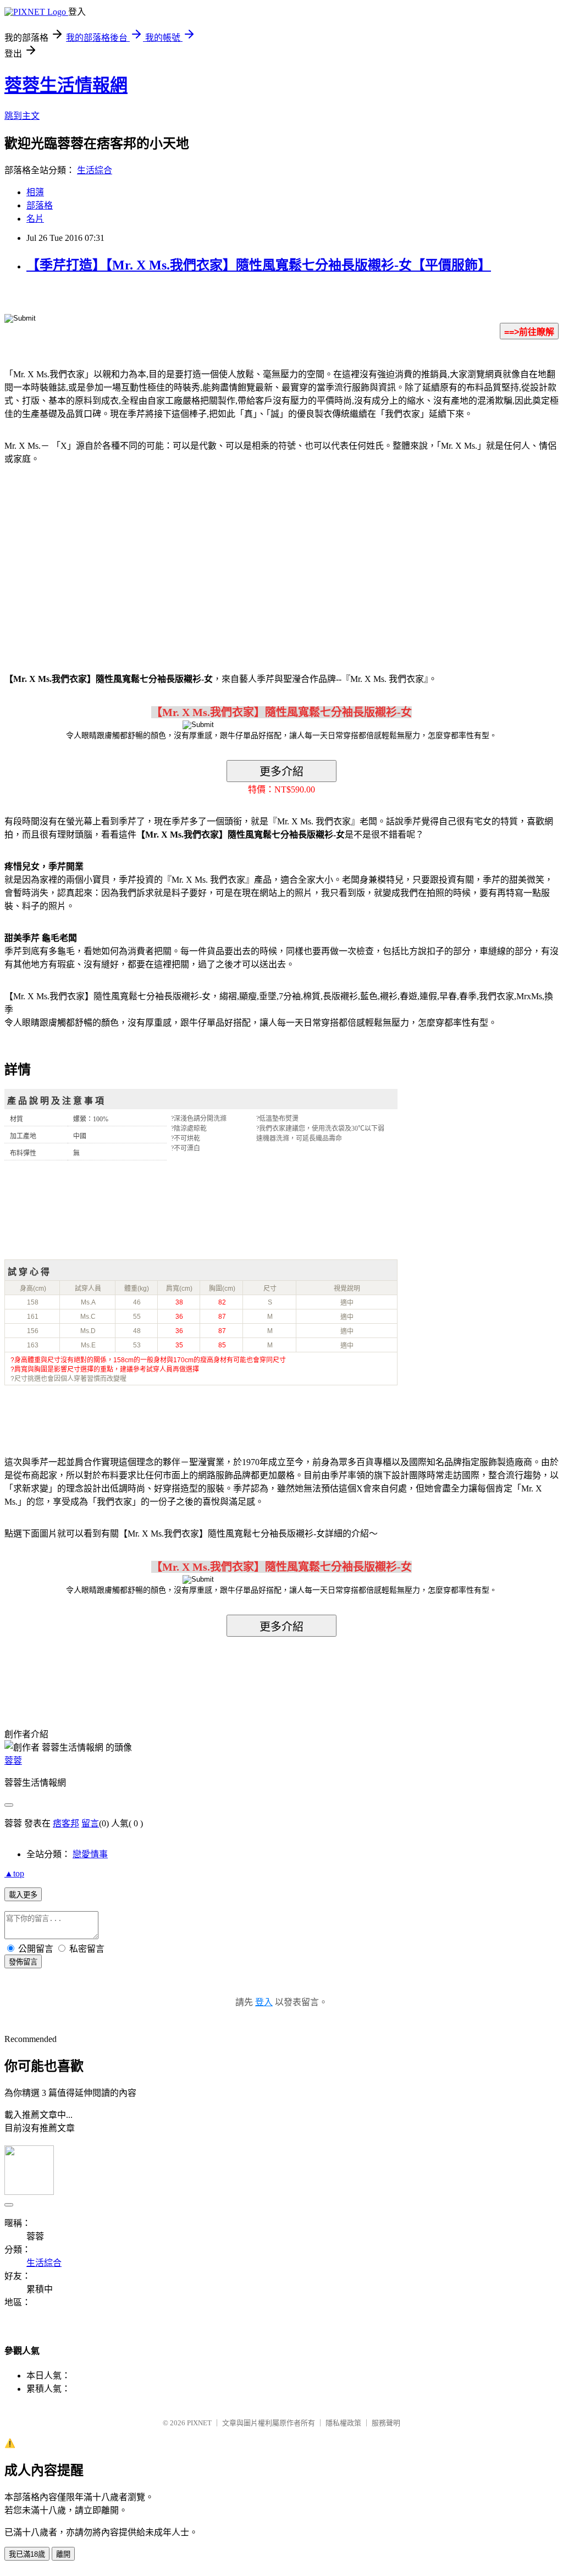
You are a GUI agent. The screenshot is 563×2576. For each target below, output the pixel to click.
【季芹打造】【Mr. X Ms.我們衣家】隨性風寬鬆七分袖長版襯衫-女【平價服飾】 (259, 265)
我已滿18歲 (27, 2554)
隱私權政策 (343, 2423)
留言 (90, 1823)
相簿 (35, 192)
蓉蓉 (13, 1761)
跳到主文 (22, 116)
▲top (14, 1873)
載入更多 (23, 1895)
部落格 (40, 205)
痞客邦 (66, 1823)
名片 (35, 219)
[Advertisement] (98, 562)
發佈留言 (23, 1962)
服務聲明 (386, 2423)
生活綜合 (95, 170)
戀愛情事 (90, 1854)
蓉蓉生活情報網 (66, 85)
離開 (63, 2554)
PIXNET (199, 2423)
